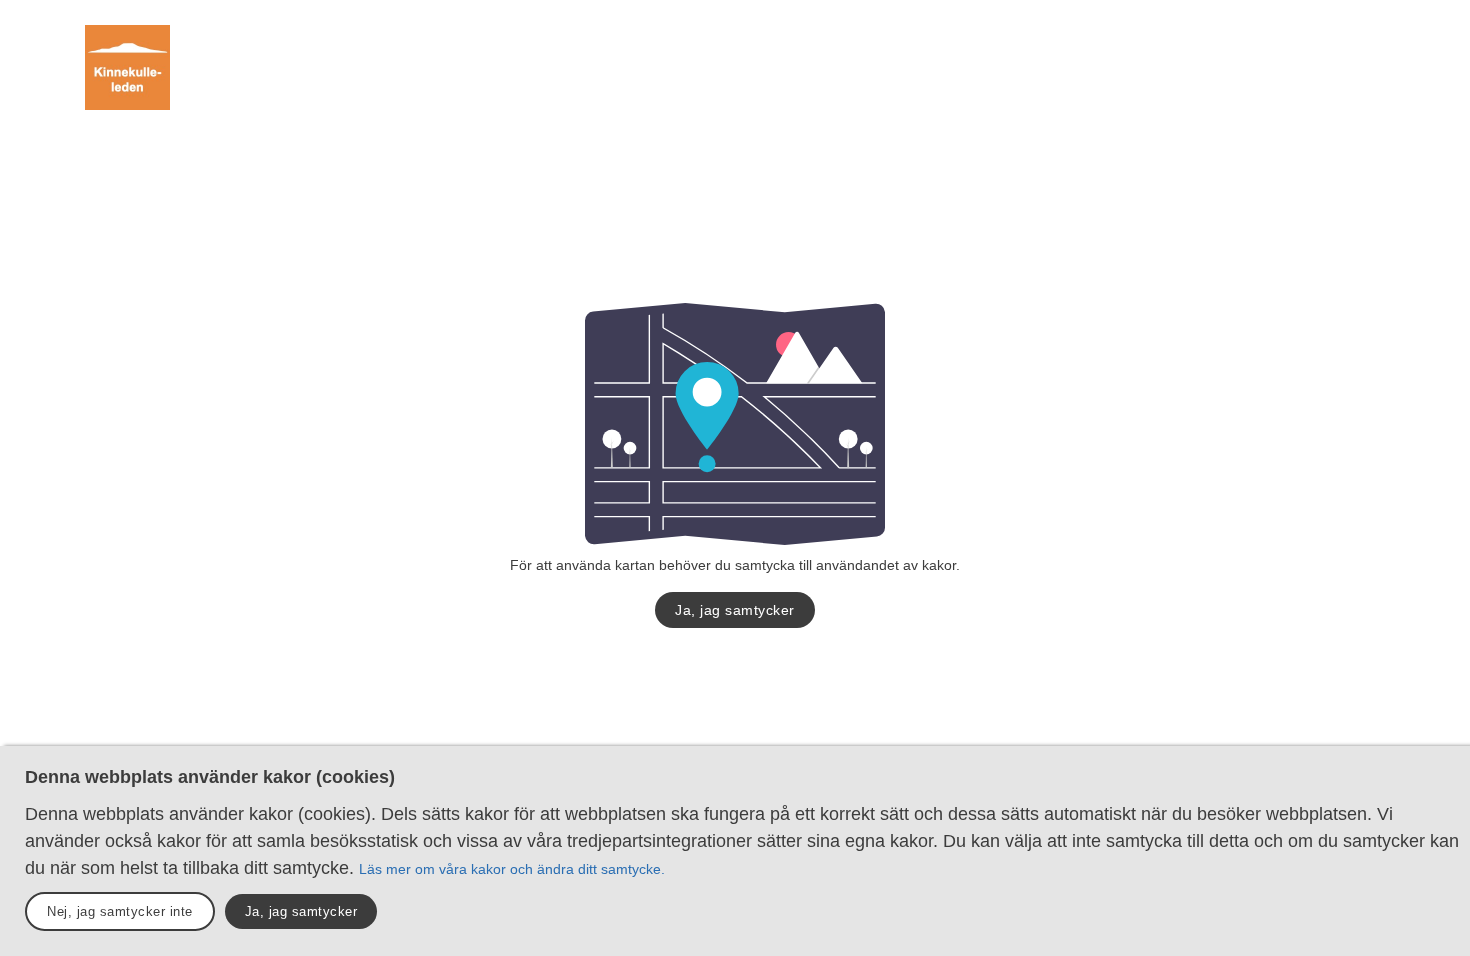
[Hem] (127, 67)
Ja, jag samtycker (735, 610)
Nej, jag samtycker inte (120, 911)
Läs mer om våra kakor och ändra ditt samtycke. (512, 869)
